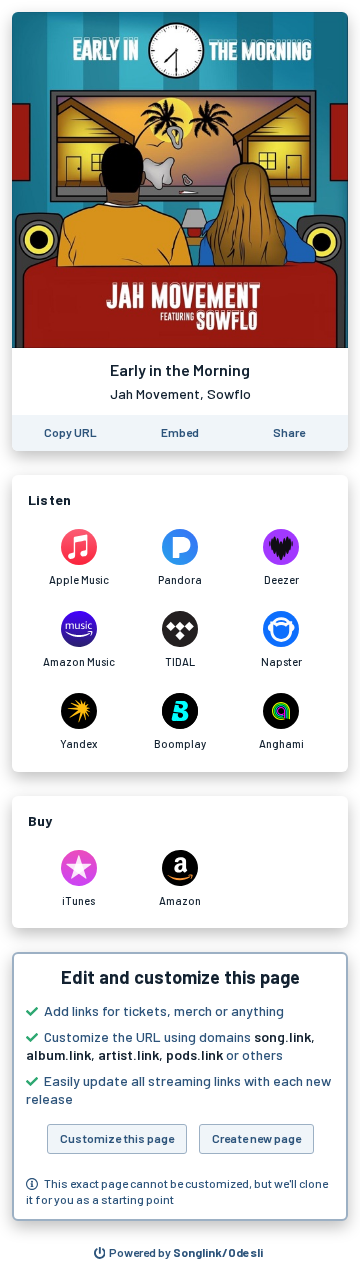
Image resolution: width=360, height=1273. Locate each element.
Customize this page (117, 1138)
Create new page (256, 1138)
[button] (180, 1086)
